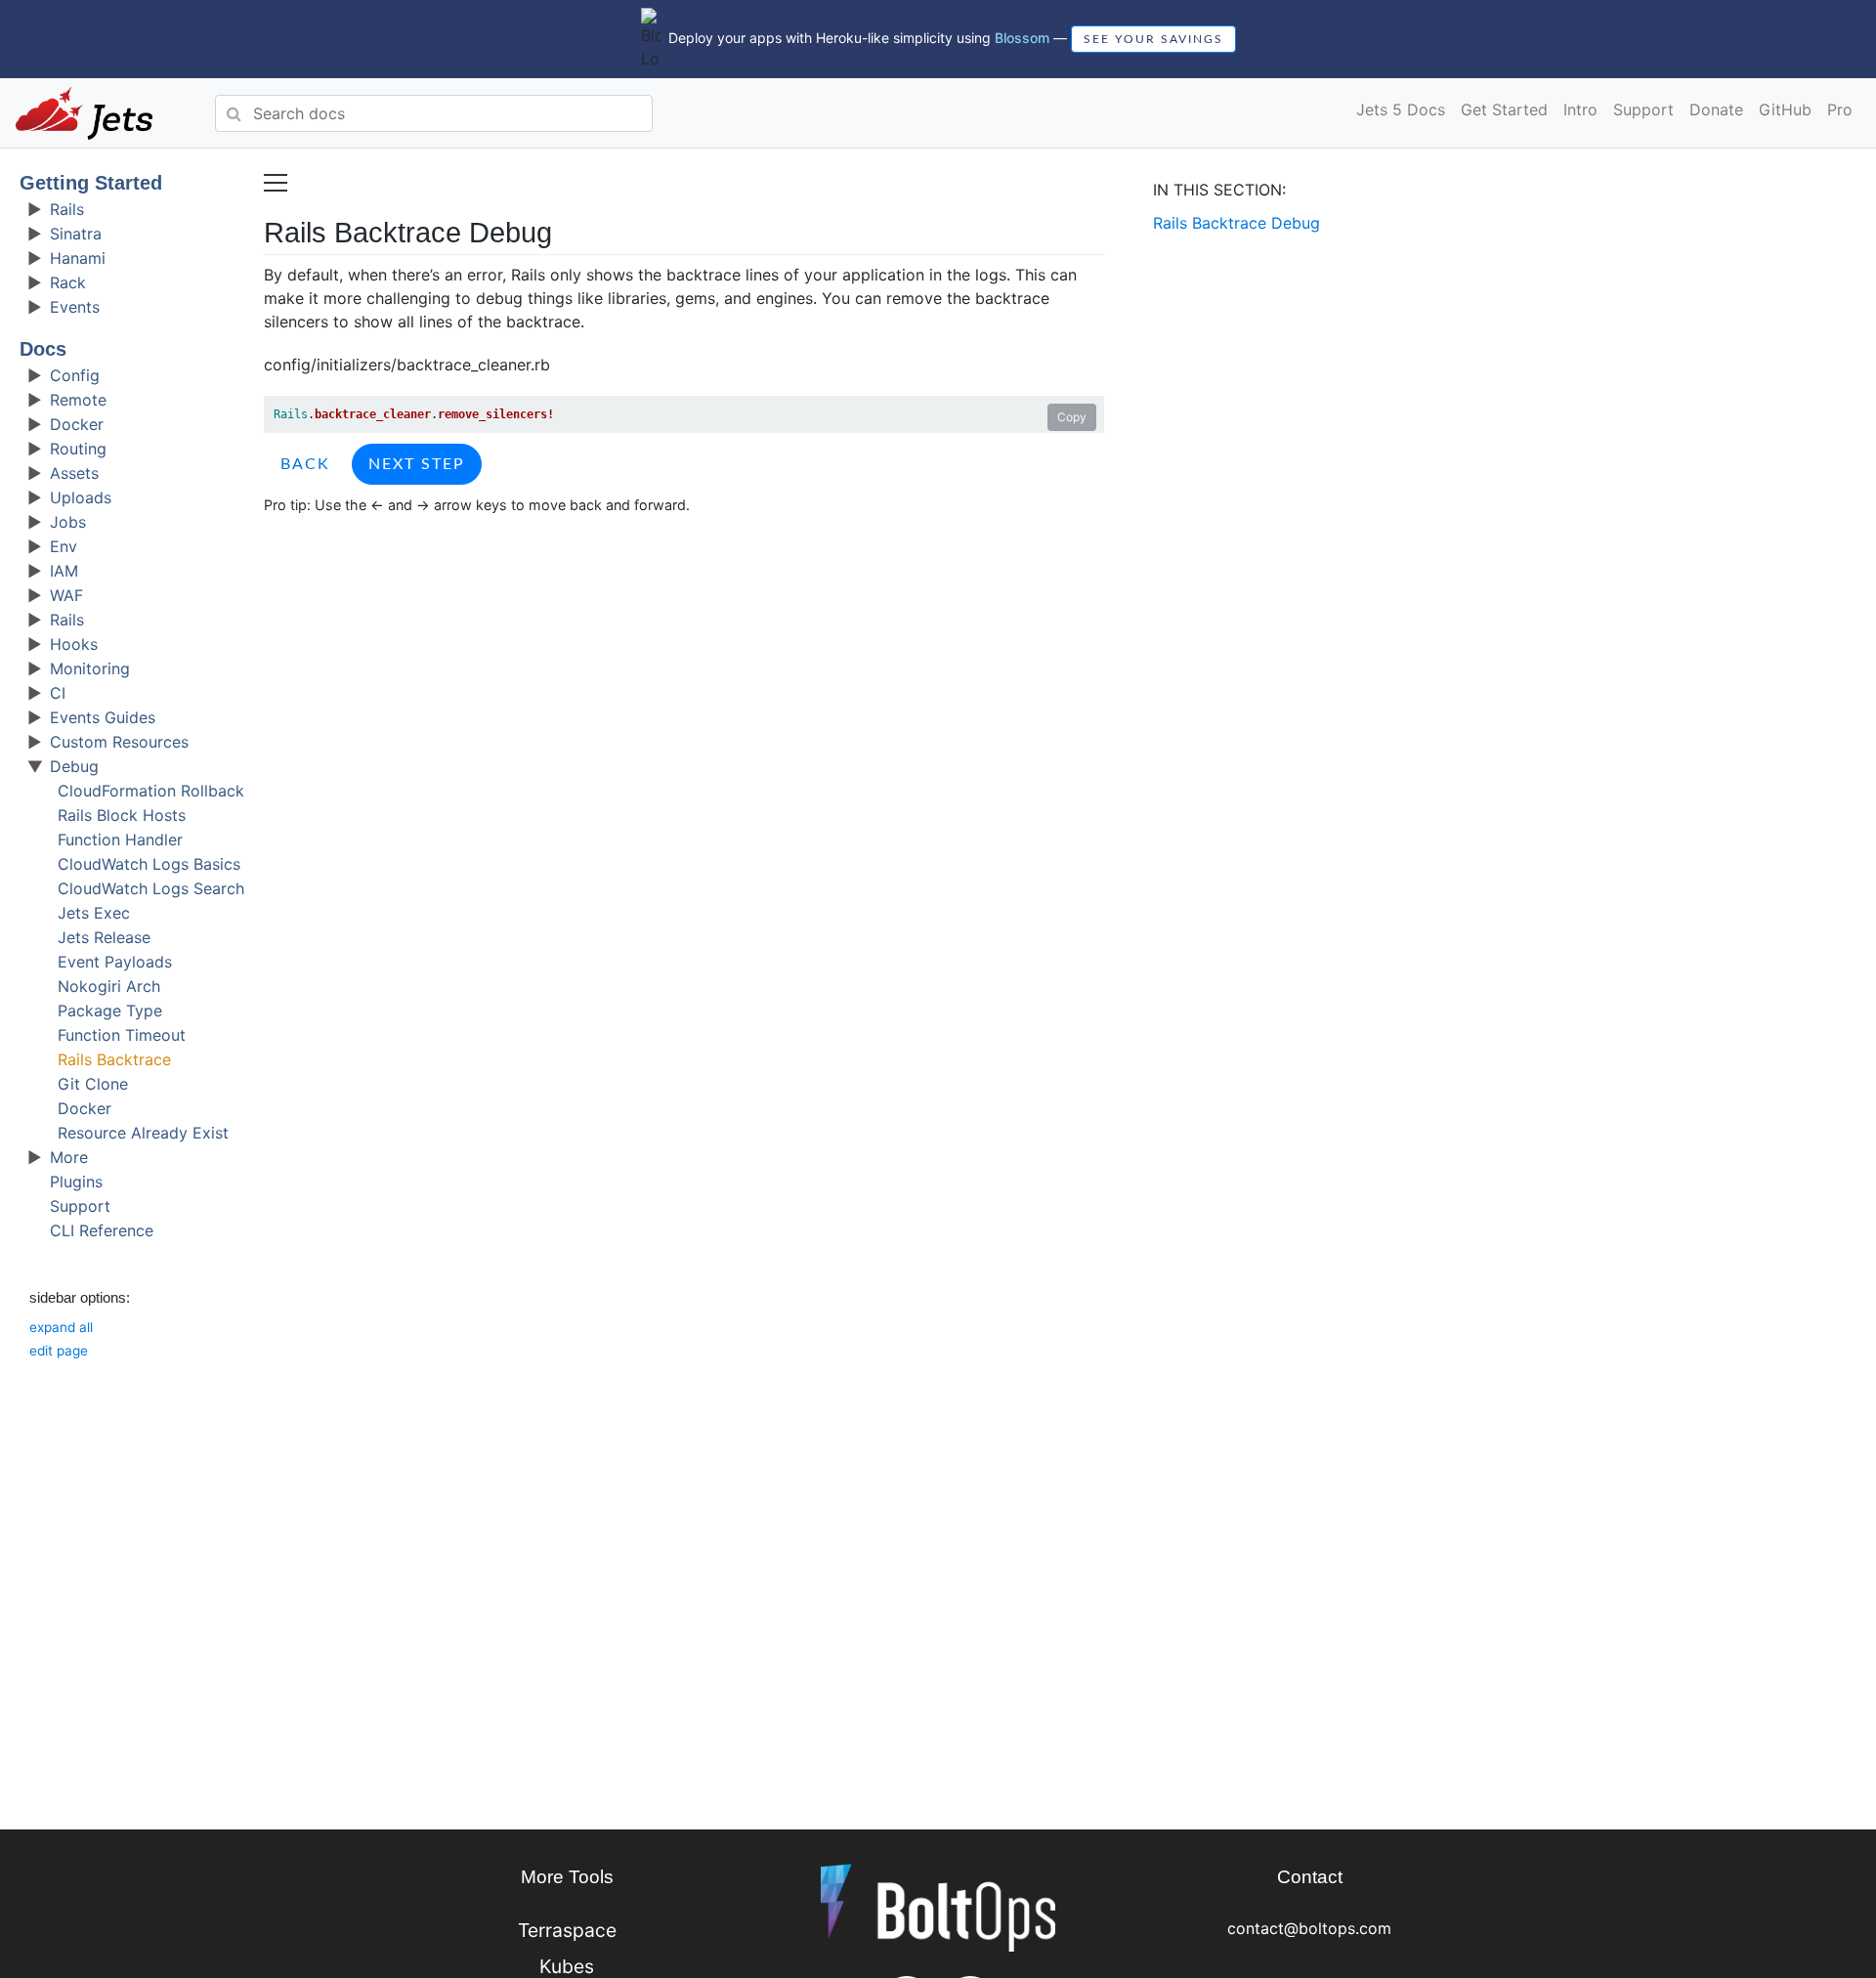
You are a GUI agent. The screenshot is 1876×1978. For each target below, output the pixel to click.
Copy (1072, 417)
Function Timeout (122, 1035)
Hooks (74, 644)
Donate (1716, 109)
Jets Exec (94, 913)
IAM (64, 571)
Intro (1580, 109)
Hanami (78, 258)
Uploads (81, 497)
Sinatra (76, 234)
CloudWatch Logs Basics (149, 864)
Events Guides (103, 717)
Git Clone (93, 1084)
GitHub (1785, 109)
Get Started (1504, 109)
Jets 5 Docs (1401, 109)
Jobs (68, 522)
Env (64, 546)
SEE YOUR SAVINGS (1153, 39)
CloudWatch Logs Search (151, 888)
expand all (61, 1327)
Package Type (110, 1010)
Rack (68, 282)
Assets (74, 473)
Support (1643, 109)
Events (75, 307)
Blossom (1022, 38)
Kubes (567, 1966)
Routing (78, 449)
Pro (1840, 109)
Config (75, 375)
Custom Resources (119, 742)
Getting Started (91, 183)
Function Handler (120, 839)
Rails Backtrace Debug (1236, 223)
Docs (43, 349)
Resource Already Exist (143, 1133)
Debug (74, 766)
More (69, 1157)
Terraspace (567, 1930)
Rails (67, 209)
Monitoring (90, 668)
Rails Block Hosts (122, 815)
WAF (66, 595)
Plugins (76, 1182)
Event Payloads (115, 962)
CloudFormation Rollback (151, 791)
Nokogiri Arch (109, 986)
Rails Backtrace (114, 1059)
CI (58, 693)
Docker (77, 424)
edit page (59, 1351)
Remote (78, 400)
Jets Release (104, 937)
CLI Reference (102, 1230)
